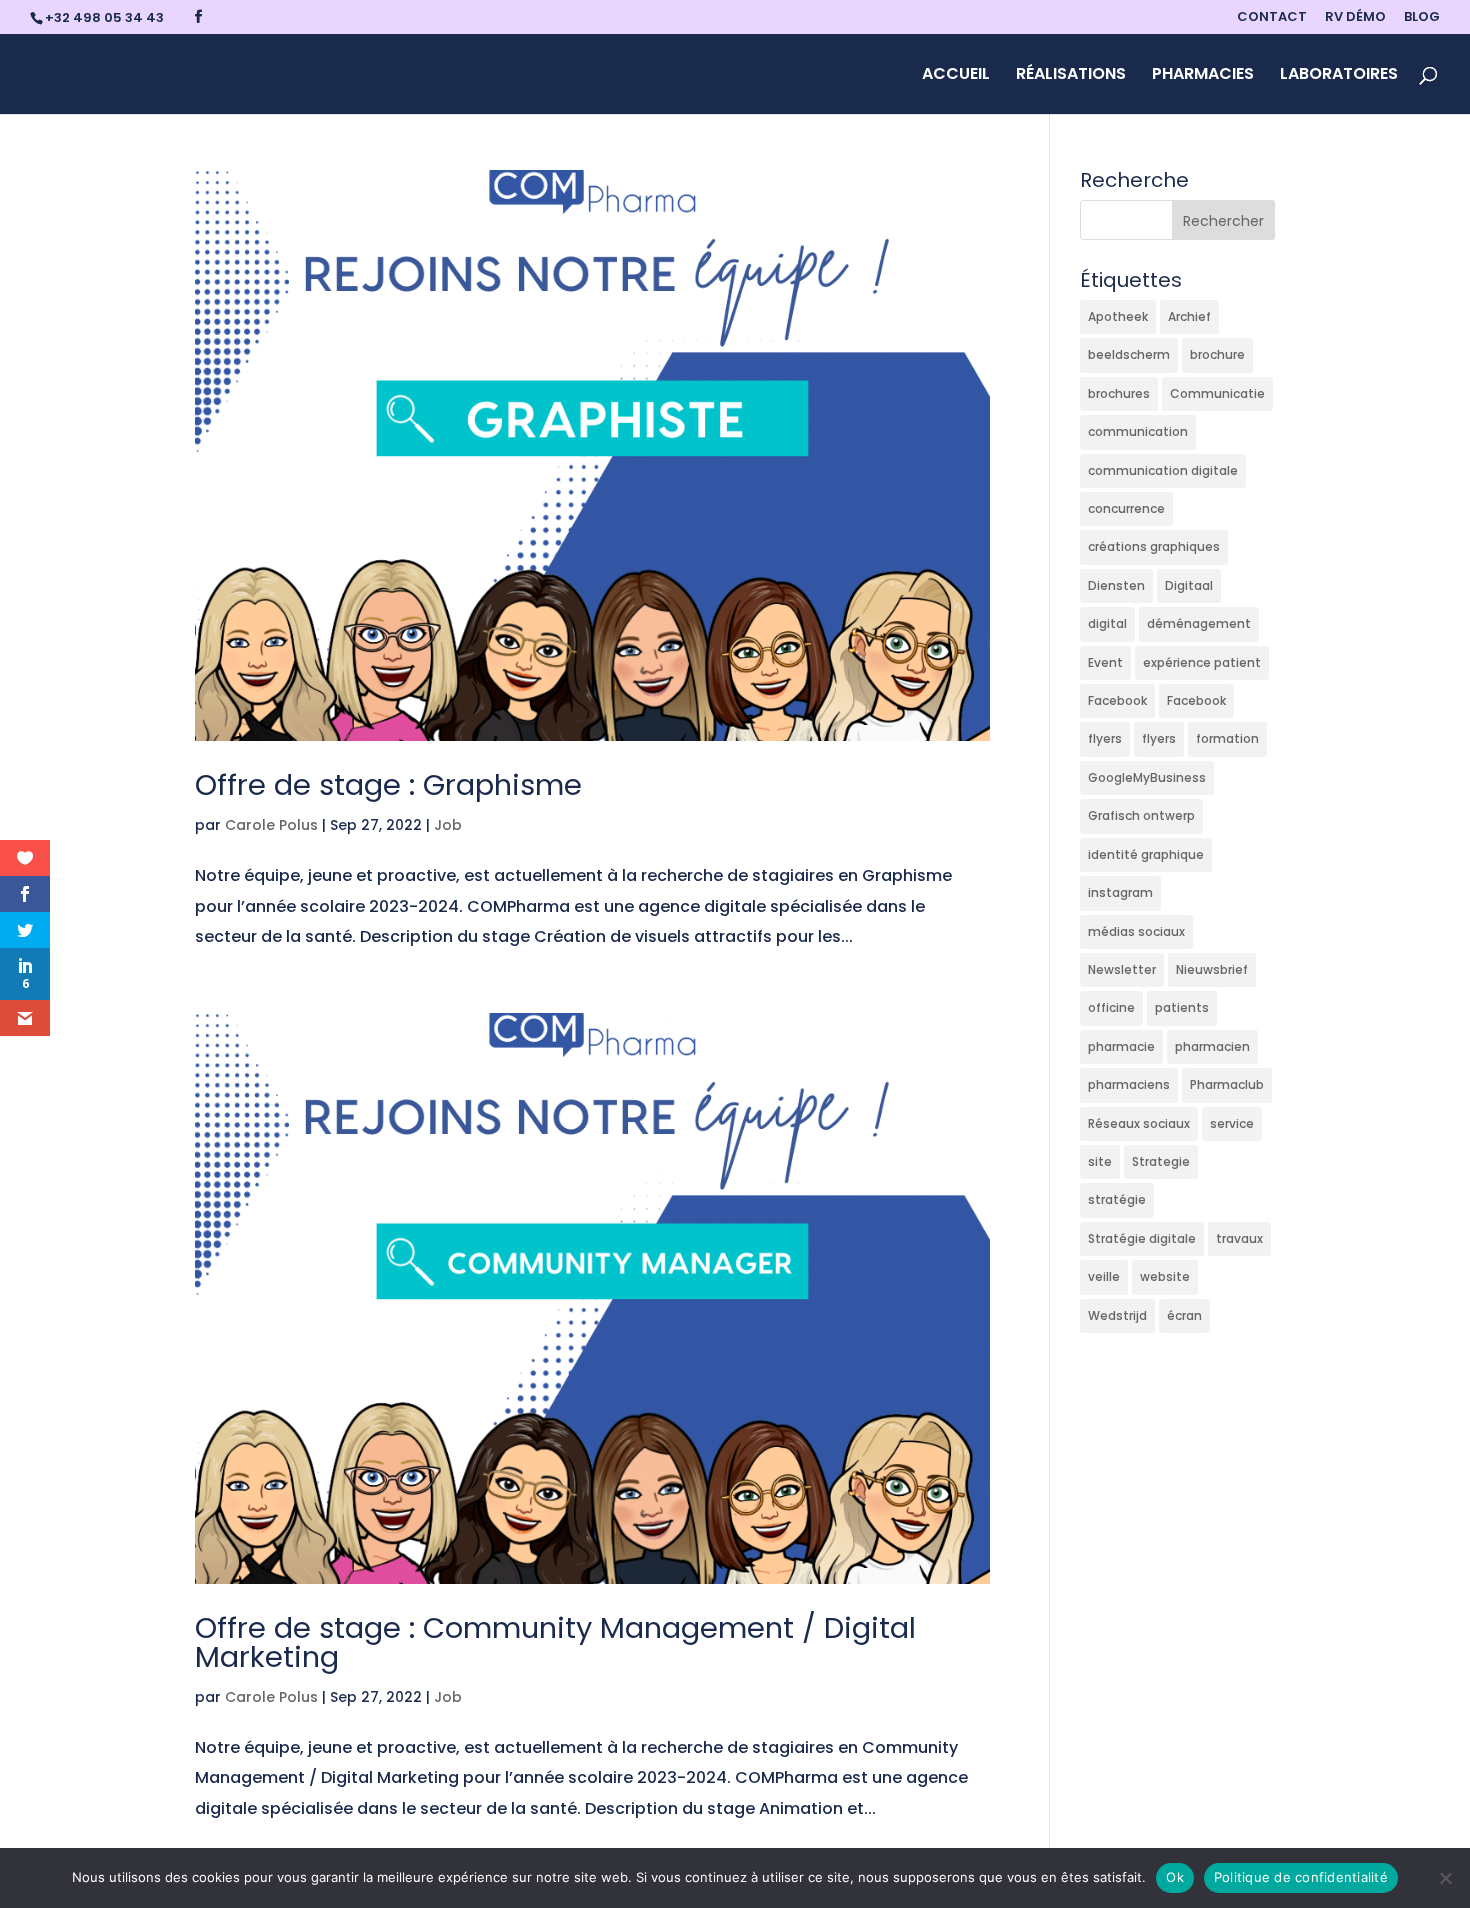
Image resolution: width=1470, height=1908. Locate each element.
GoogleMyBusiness (1147, 777)
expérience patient (1202, 662)
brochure (1217, 354)
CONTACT (1272, 18)
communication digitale (1163, 470)
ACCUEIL (956, 76)
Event (1105, 662)
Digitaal (1189, 585)
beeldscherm (1129, 354)
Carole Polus (271, 825)
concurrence (1126, 508)
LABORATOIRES (1339, 76)
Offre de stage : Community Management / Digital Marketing (555, 1642)
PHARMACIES (1203, 76)
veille (1104, 1276)
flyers (1105, 738)
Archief (1189, 316)
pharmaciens (1129, 1084)
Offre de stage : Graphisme (388, 785)
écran (1184, 1315)
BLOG (1422, 18)
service (1232, 1123)
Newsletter (1122, 969)
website (1165, 1276)
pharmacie (1121, 1046)
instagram (1120, 892)
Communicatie (1217, 393)
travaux (1239, 1238)
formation (1227, 738)
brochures (1119, 393)
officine (1111, 1007)
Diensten (1116, 585)
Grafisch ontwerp (1141, 815)
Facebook (1117, 700)
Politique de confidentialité (1301, 1877)
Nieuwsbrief (1212, 969)
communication (1138, 431)
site (1100, 1161)
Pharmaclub (1227, 1084)
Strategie (1161, 1161)
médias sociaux (1136, 931)
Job (448, 825)
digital (1107, 623)
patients (1182, 1007)
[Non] (1445, 1878)
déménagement (1199, 623)
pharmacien (1212, 1046)
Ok (1175, 1877)
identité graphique (1146, 854)
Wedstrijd (1117, 1315)
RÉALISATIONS (1071, 76)
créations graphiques (1154, 546)
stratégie (1117, 1199)
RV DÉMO (1355, 18)
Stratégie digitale (1142, 1238)
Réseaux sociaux (1139, 1123)
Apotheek (1118, 316)
